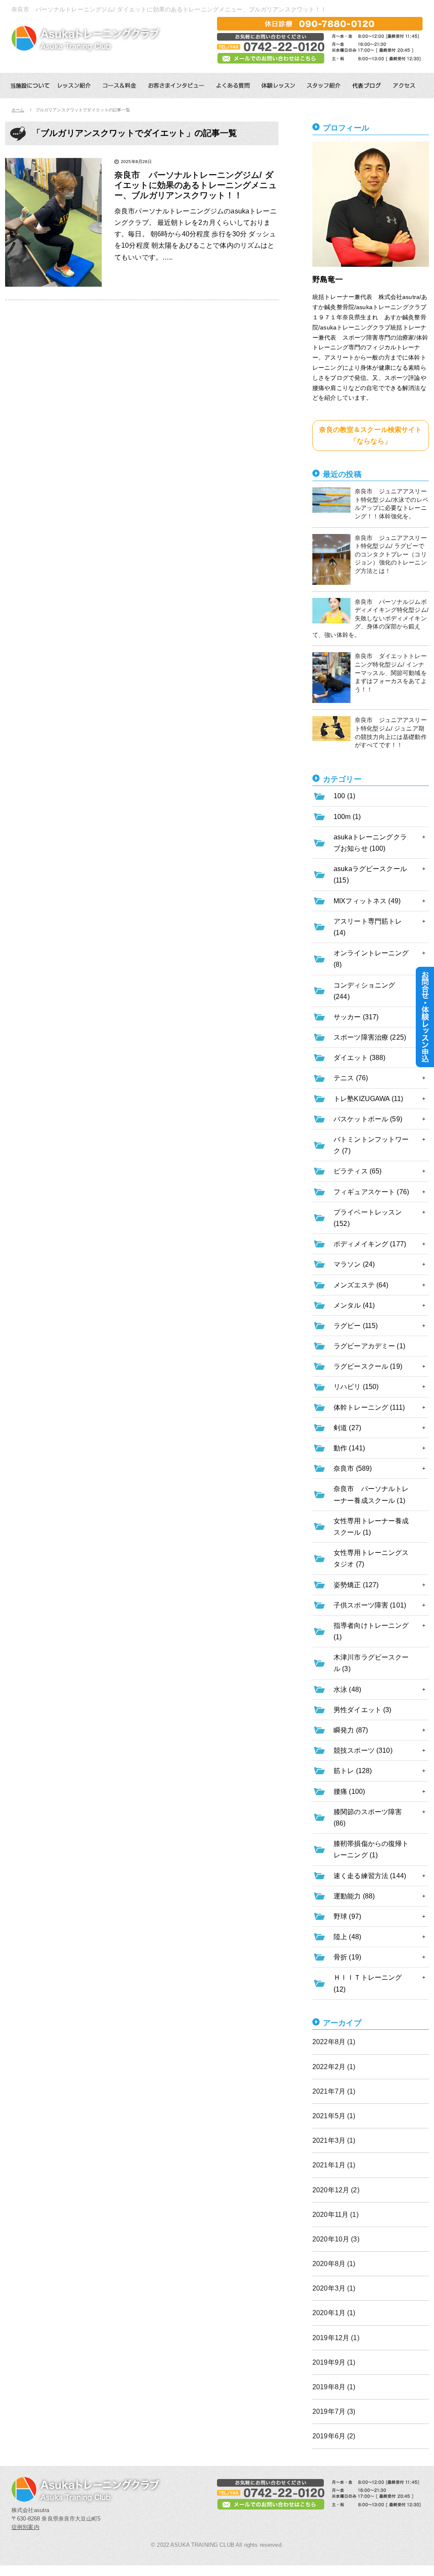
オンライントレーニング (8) (371, 959)
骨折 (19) (347, 1957)
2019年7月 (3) (334, 2411)
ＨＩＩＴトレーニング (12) (368, 1983)
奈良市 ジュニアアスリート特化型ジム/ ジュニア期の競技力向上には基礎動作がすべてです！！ (391, 732)
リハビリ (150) (356, 1387)
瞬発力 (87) (351, 1730)
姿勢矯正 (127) (356, 1585)
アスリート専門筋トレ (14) (368, 927)
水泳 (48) (347, 1689)
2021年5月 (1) (334, 2116)
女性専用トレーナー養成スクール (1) (371, 1527)
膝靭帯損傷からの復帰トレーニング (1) (371, 1849)
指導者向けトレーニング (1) (371, 1631)
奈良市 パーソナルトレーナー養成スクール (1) (371, 1494)
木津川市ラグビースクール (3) (371, 1663)
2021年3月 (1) (334, 2140)
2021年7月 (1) (334, 2091)
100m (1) (347, 817)
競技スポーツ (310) (363, 1750)
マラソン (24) (354, 1264)
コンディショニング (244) (364, 991)
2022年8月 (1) (334, 2042)
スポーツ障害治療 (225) (370, 1037)
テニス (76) (351, 1078)
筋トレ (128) (353, 1771)
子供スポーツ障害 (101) (370, 1605)
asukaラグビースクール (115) (370, 874)
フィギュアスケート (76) (371, 1192)
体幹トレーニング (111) (369, 1407)
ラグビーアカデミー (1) (369, 1346)
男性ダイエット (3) (363, 1710)
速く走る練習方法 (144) (370, 1876)
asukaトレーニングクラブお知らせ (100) (370, 843)
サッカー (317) (356, 1017)
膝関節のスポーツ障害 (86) (368, 1818)
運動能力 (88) (354, 1896)
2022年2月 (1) (334, 2067)
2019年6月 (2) (334, 2436)
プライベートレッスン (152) (368, 1218)
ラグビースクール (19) (368, 1366)
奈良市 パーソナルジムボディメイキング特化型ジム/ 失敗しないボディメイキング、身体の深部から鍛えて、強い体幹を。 (370, 618)
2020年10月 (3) (336, 2239)
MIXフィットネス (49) (367, 901)
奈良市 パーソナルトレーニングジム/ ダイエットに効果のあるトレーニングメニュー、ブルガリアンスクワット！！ (196, 185)
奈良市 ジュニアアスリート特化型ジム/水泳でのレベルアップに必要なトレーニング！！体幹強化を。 (392, 504)
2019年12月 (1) (336, 2338)
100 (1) (344, 796)
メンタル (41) (354, 1305)
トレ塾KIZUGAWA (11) (368, 1099)
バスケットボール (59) (368, 1119)
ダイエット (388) (360, 1058)
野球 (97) (347, 1916)
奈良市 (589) (353, 1468)
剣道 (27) (347, 1428)
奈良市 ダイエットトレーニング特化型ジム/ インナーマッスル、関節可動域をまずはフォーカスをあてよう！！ (391, 672)
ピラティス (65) (357, 1171)
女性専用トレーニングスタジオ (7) (371, 1558)
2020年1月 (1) (334, 2313)
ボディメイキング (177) (370, 1244)
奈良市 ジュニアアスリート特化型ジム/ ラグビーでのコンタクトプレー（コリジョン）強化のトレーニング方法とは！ (391, 554)
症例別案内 (25, 2527)
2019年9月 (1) (334, 2362)
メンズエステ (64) (361, 1285)
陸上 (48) (347, 1937)
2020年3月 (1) (334, 2288)
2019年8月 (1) (334, 2387)
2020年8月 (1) (334, 2264)
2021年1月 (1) (334, 2165)
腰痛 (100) (349, 1792)
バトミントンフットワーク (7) (371, 1145)
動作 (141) (349, 1448)
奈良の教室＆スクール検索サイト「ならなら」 (370, 435)
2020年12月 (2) (336, 2190)
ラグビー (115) (356, 1326)
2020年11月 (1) (335, 2215)
